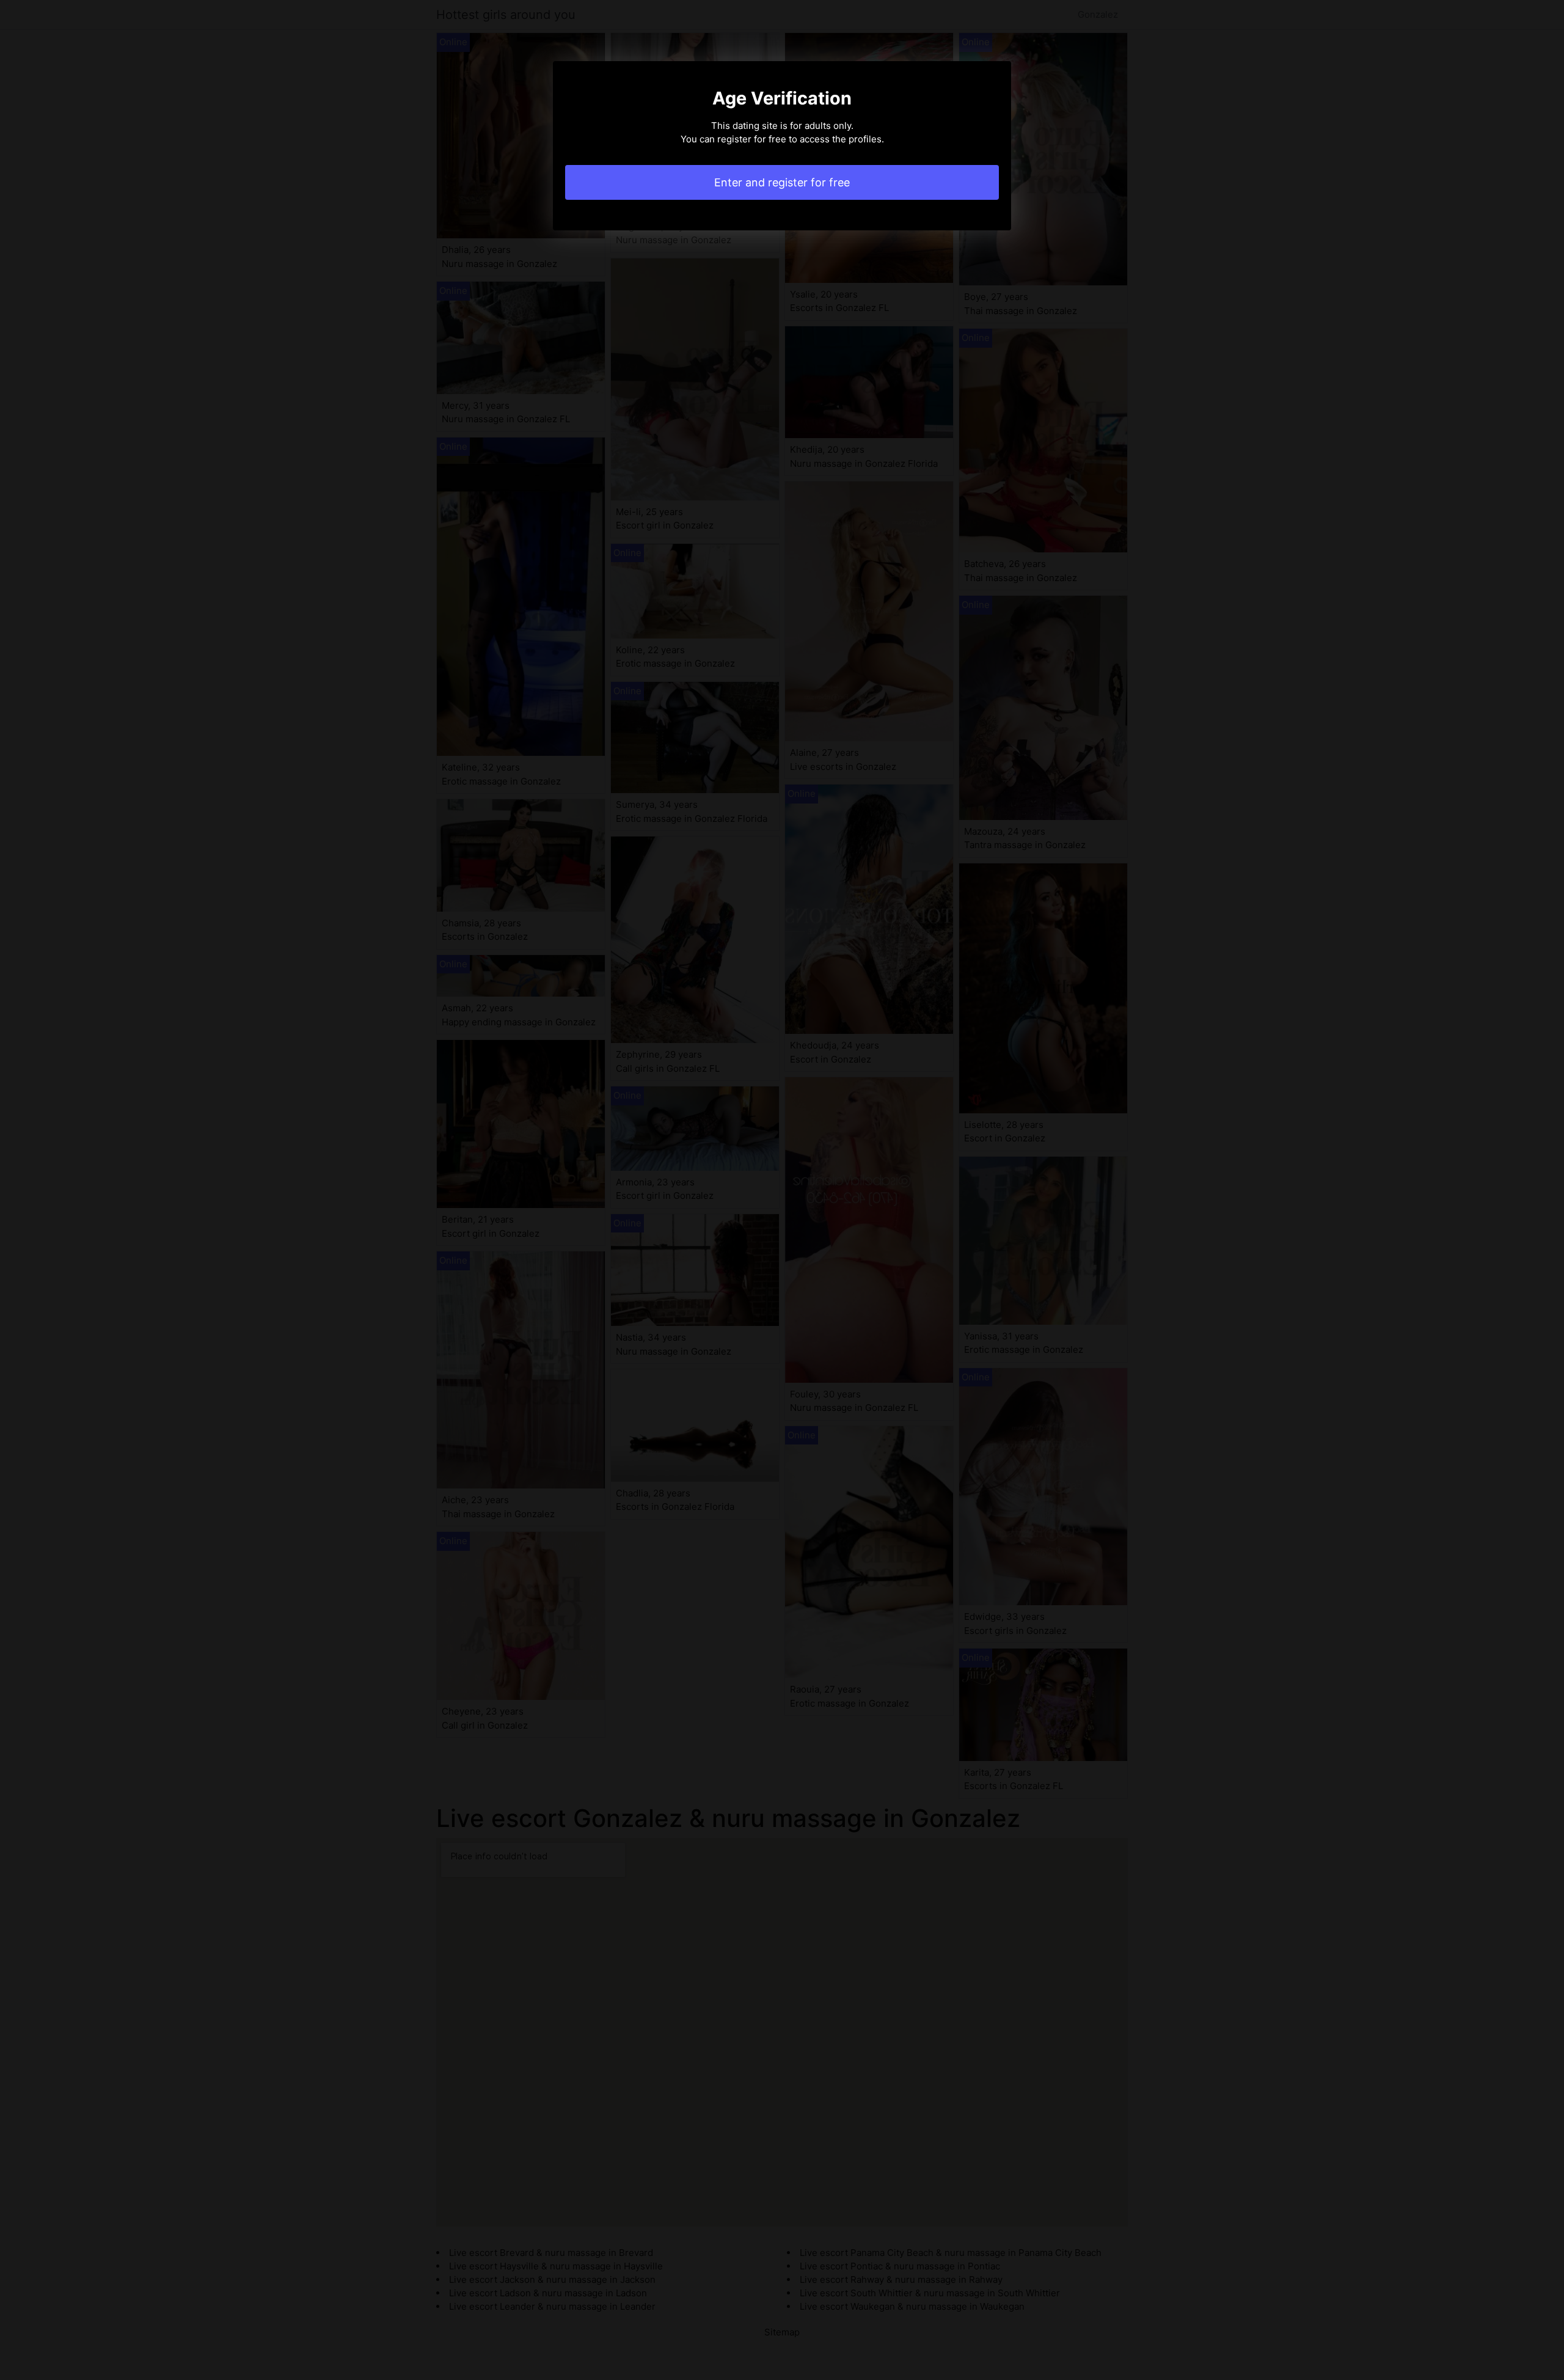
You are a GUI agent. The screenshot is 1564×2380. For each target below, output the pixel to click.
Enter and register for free (782, 182)
